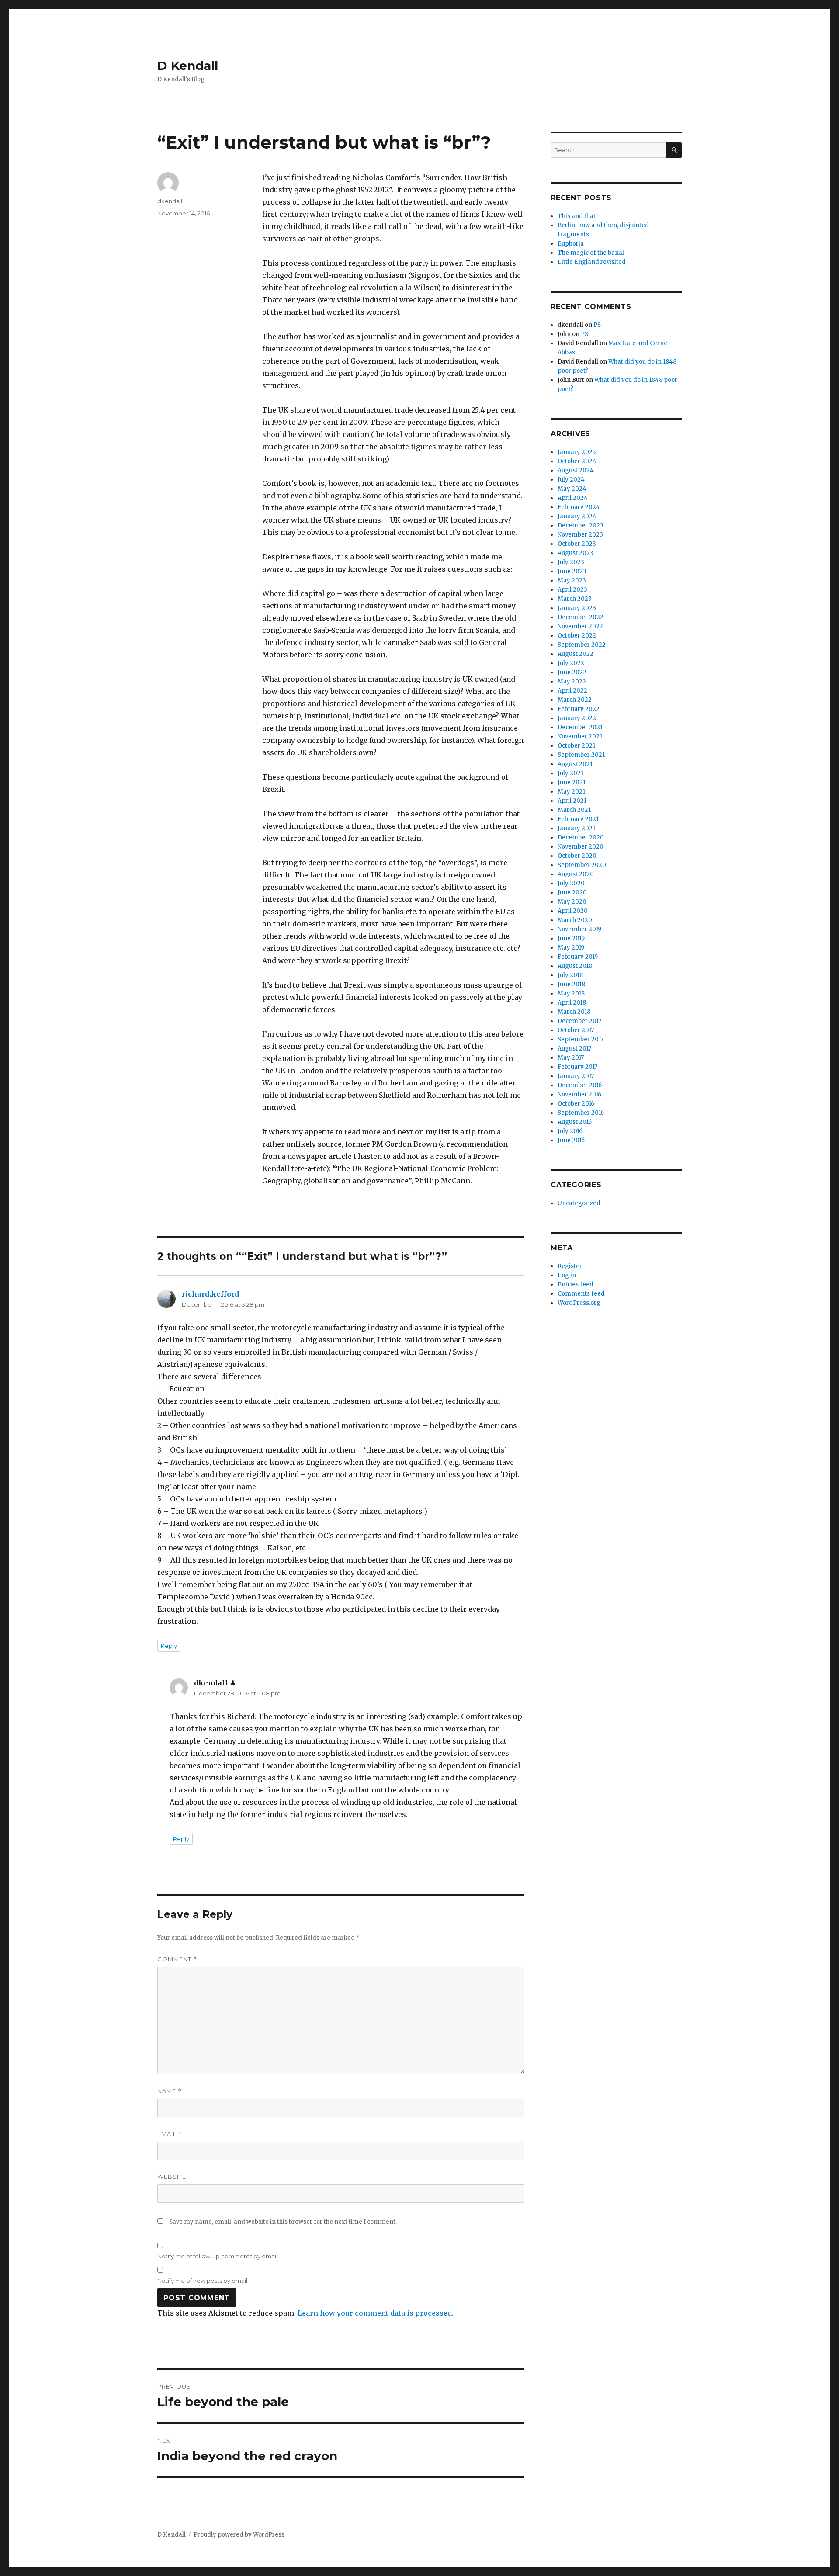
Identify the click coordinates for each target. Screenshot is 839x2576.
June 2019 (571, 938)
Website (172, 2177)
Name (170, 2091)
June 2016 (571, 1140)
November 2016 (579, 1094)
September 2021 (581, 755)
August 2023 (576, 553)
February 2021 (578, 819)
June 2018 (571, 984)
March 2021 (574, 810)
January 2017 (576, 1076)
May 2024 (572, 489)
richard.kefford (210, 1294)
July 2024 (571, 480)
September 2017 (581, 1039)
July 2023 (571, 562)
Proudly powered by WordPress (239, 2535)
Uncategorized (579, 1203)
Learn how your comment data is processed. (376, 2313)
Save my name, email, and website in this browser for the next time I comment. (283, 2222)
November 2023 (580, 535)
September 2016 (581, 1113)
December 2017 (579, 1021)
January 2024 (577, 516)
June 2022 (572, 672)
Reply (169, 1646)
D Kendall (188, 66)
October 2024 (577, 461)
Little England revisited (592, 262)
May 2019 (571, 948)
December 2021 (580, 727)
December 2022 (581, 617)
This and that (577, 216)
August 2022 (576, 654)
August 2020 (576, 874)
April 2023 (572, 590)
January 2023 (577, 608)
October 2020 (577, 856)
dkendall (170, 201)
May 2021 (571, 792)
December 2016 (580, 1085)
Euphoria (571, 244)
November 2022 (580, 626)
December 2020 (581, 837)
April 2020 (573, 911)
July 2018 (570, 975)
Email (170, 2134)
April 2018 (572, 1003)
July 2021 (570, 773)
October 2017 (576, 1030)
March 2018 (574, 1012)
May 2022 (572, 681)
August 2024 (576, 470)
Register (570, 1266)
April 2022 (572, 691)
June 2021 (572, 782)
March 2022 (575, 700)
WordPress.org (579, 1303)
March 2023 (575, 599)
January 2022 (577, 718)
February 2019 (578, 957)
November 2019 (579, 929)
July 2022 (571, 663)
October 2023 (577, 544)
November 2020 (581, 847)
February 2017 (577, 1067)
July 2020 (571, 883)
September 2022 (582, 645)
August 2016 (575, 1122)
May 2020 (572, 902)
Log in (567, 1275)
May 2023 (572, 581)
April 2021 (572, 801)
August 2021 (575, 764)
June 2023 (572, 571)
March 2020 (575, 920)
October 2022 (577, 636)
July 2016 (570, 1131)
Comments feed (581, 1294)
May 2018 (571, 993)
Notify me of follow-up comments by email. (218, 2256)
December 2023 (581, 525)
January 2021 (576, 828)
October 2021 (576, 746)
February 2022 (579, 709)
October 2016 (576, 1104)
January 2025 (577, 452)
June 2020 (572, 893)
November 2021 (580, 737)
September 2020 (582, 865)
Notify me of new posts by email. (203, 2281)
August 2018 (575, 966)
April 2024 (573, 498)
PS (597, 325)
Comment (177, 1959)
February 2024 (579, 507)
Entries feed (576, 1285)
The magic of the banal (591, 253)
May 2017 (571, 1058)
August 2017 (574, 1049)
